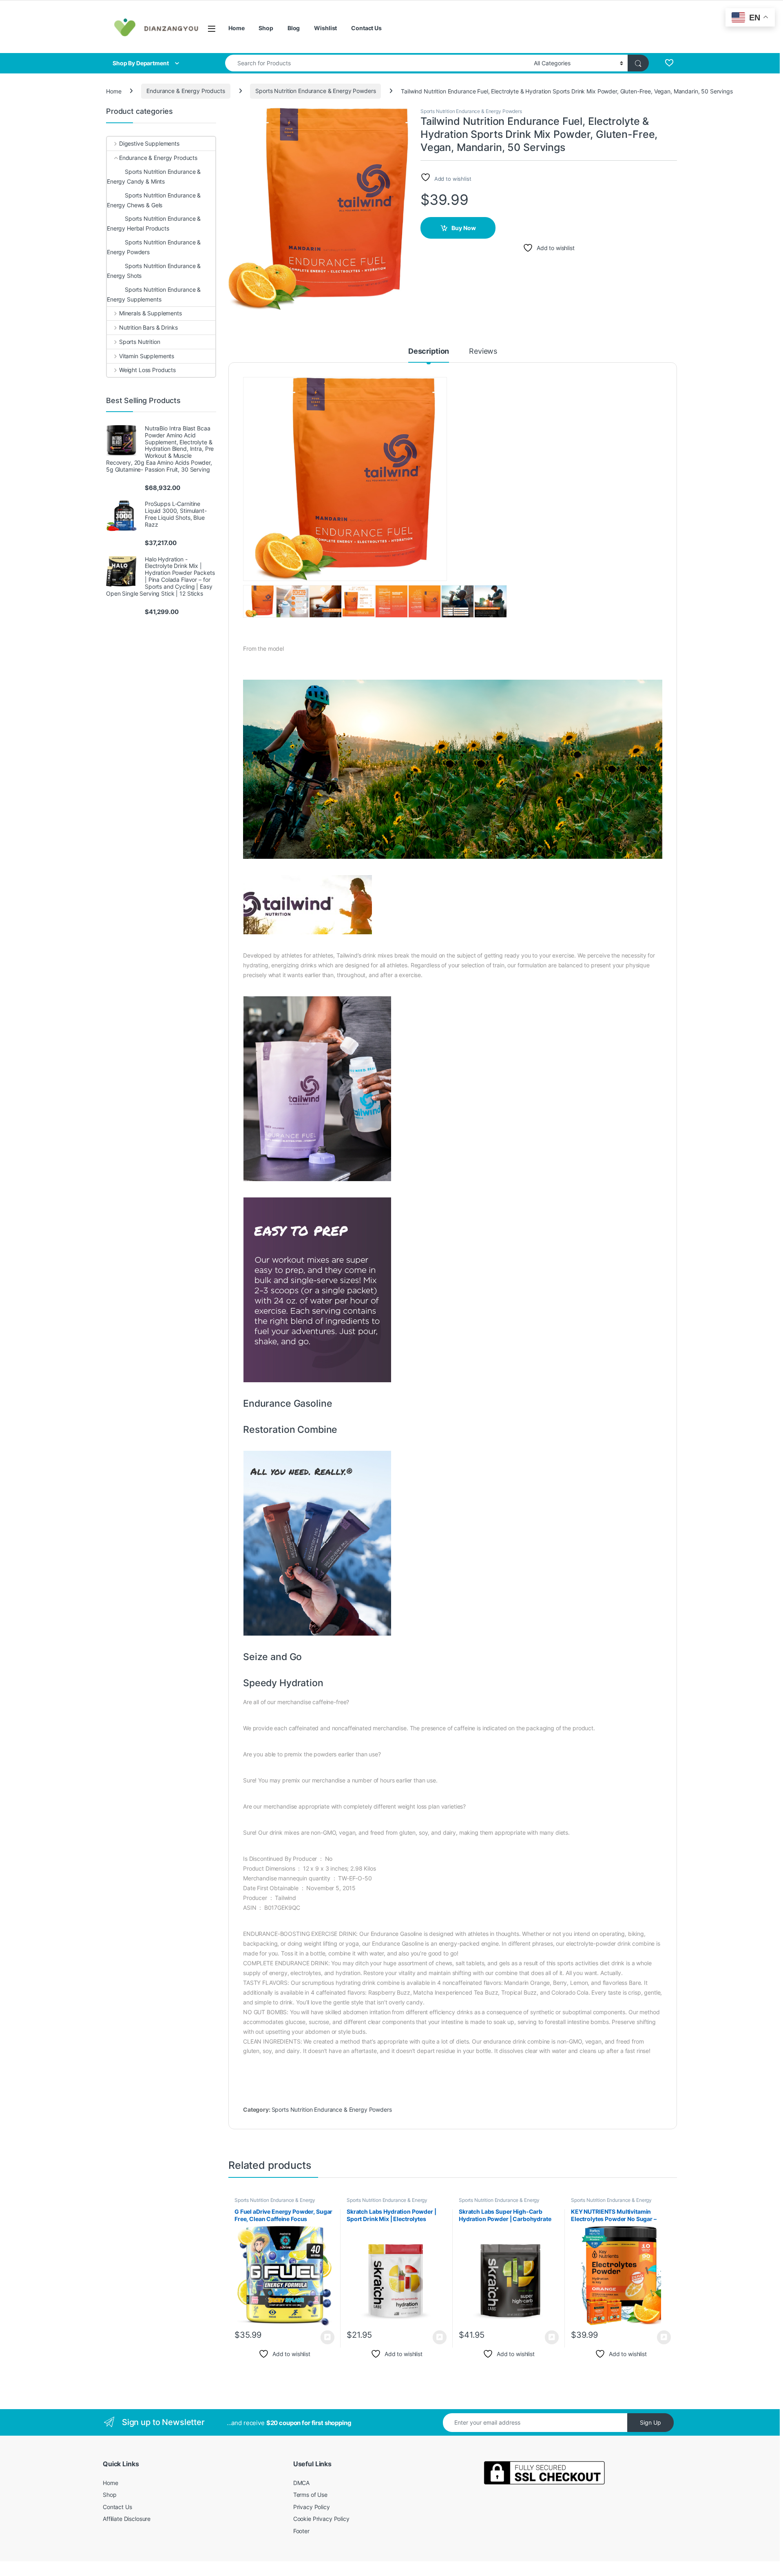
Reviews (483, 351)
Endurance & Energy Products (186, 91)
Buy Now (464, 228)
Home (236, 28)
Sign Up (650, 2422)
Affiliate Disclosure (127, 2519)
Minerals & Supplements (150, 313)
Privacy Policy (312, 2507)
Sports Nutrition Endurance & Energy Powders (315, 91)
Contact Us (366, 28)
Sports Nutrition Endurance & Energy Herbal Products (154, 223)
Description (429, 351)
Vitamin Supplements (147, 356)
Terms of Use (310, 2495)
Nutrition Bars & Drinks (148, 327)
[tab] (429, 355)
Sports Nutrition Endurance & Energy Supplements (154, 294)
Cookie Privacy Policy (321, 2519)
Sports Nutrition (140, 342)
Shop (266, 28)
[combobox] (377, 63)
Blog (294, 28)
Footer (301, 2531)
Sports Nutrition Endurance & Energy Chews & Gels (154, 200)
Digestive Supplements (149, 143)
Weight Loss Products (147, 370)
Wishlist (325, 28)
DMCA (301, 2483)
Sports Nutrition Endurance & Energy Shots (154, 271)
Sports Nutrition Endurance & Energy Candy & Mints (154, 176)
